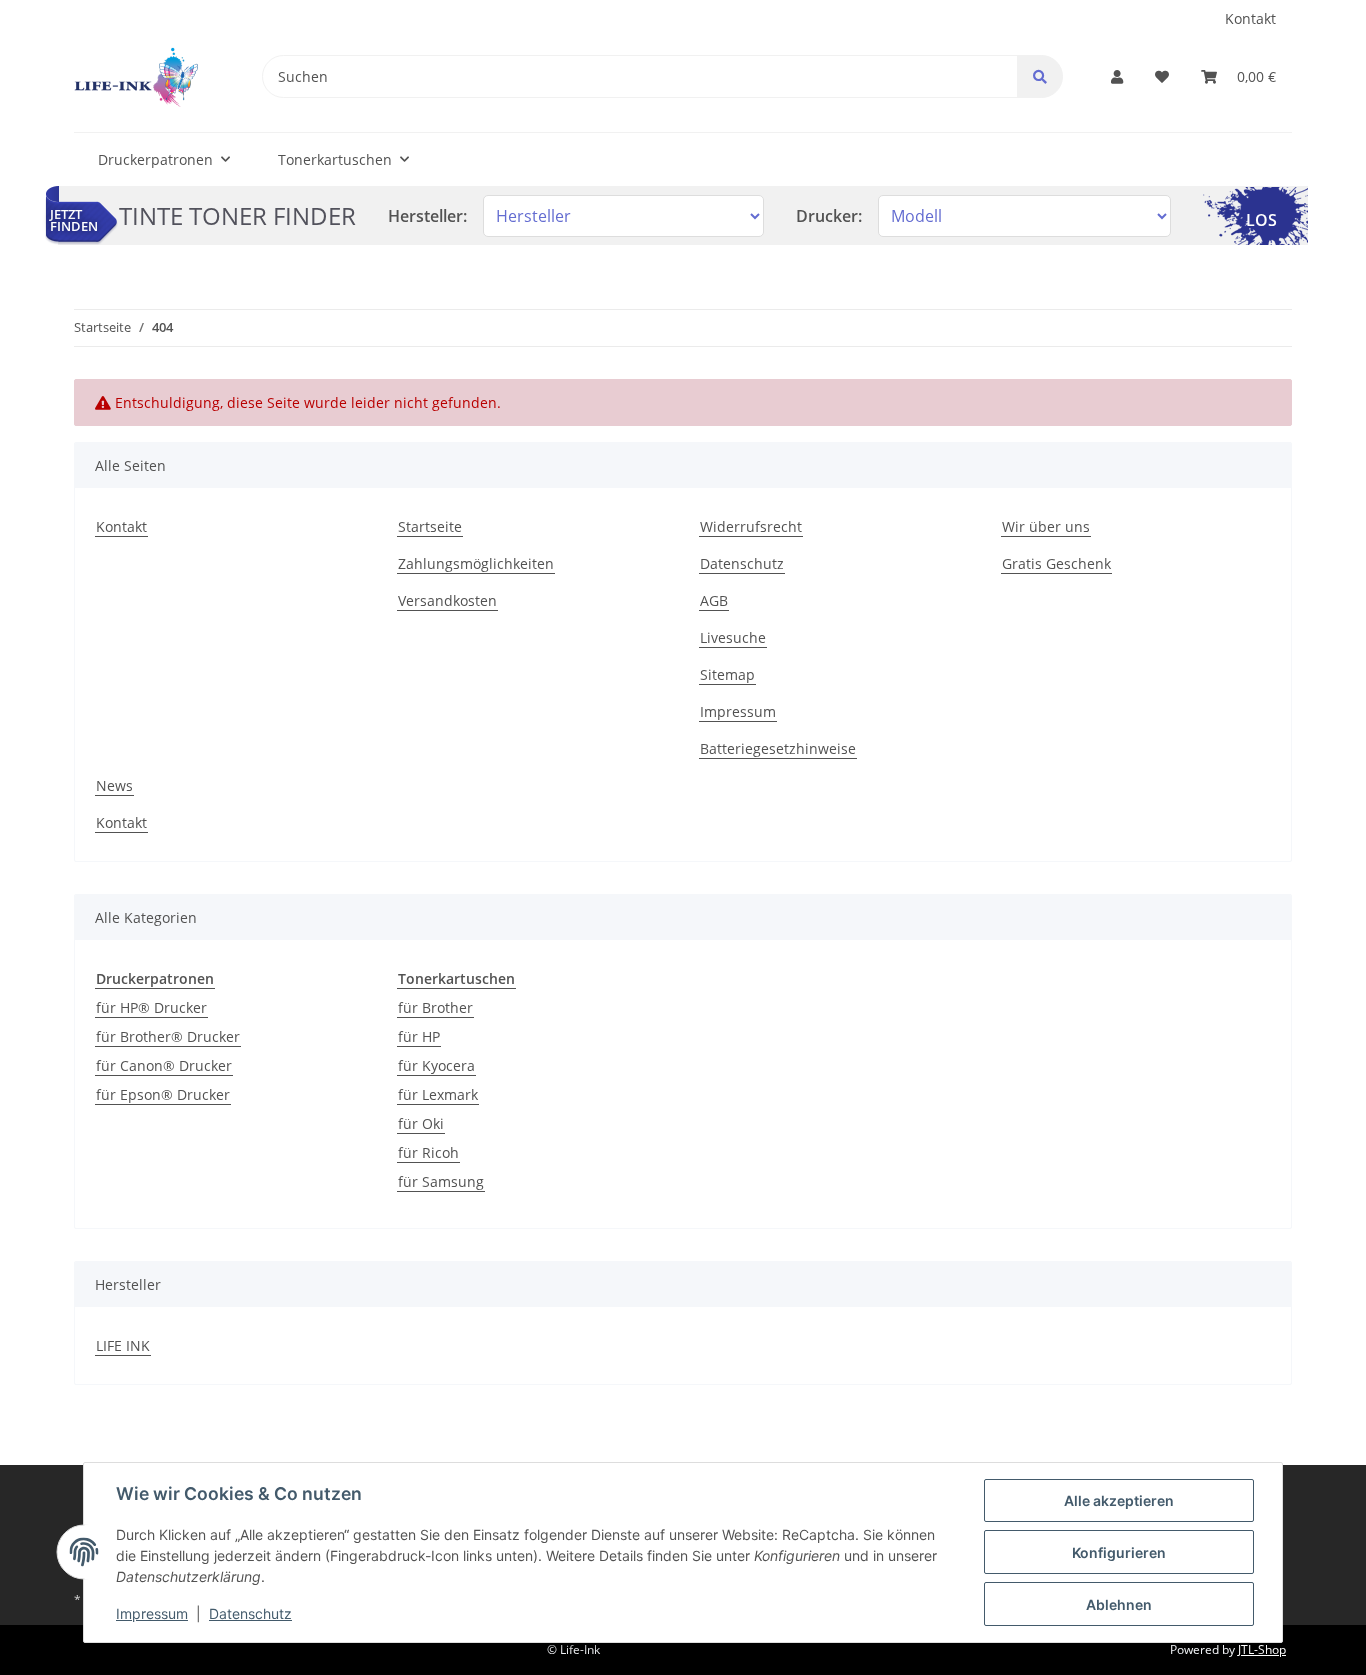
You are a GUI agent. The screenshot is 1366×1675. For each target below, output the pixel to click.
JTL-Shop (1262, 1649)
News (114, 785)
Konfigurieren (1119, 1552)
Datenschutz (742, 563)
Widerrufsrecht (751, 526)
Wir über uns (1046, 526)
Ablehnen (1119, 1604)
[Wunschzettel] (1162, 76)
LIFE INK (123, 1345)
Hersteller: (427, 216)
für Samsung (441, 1181)
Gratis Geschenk (1056, 563)
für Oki (421, 1123)
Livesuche (733, 637)
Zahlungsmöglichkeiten (476, 563)
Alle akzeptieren (1119, 1500)
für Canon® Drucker (164, 1065)
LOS (1261, 220)
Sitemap (727, 674)
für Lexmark (438, 1094)
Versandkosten (447, 600)
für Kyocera (436, 1065)
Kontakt (1250, 18)
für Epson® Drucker (163, 1094)
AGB (714, 600)
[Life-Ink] (136, 76)
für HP (419, 1036)
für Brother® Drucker (168, 1036)
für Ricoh (428, 1152)
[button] (1117, 76)
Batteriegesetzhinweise (778, 748)
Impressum (738, 711)
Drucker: (829, 216)
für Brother (435, 1007)
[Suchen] (1040, 76)
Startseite (430, 526)
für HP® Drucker (151, 1007)
